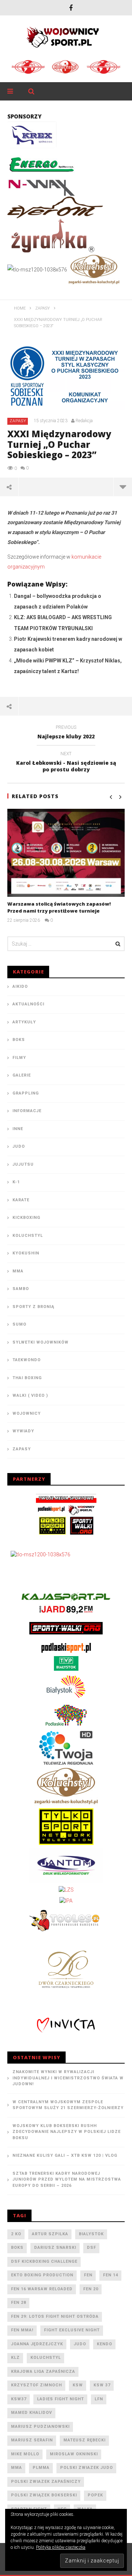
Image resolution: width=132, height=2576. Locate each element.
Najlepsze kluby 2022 (66, 733)
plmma (41, 2468)
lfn (99, 2399)
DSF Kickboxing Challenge (44, 2261)
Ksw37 (19, 2399)
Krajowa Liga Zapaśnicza (43, 2372)
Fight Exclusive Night (72, 2330)
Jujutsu (23, 1164)
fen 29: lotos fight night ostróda (55, 2316)
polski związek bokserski (44, 2495)
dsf (91, 2248)
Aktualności (28, 1004)
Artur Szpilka (50, 2234)
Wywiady (23, 1431)
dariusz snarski (55, 2248)
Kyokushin (26, 1253)
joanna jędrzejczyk (37, 2344)
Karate (21, 1200)
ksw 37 (102, 2385)
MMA (18, 1271)
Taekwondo (27, 1360)
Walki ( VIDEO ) (30, 1395)
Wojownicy (27, 1413)
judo (80, 2344)
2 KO (16, 2234)
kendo (104, 2344)
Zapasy (18, 421)
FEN (88, 2275)
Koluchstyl (28, 1236)
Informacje (27, 1111)
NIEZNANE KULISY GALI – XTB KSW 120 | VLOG (65, 2155)
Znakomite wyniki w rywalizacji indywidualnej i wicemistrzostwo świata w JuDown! (68, 2078)
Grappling (26, 1093)
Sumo (19, 1324)
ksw (78, 2385)
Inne (18, 1129)
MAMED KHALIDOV (32, 2413)
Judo (19, 1146)
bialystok (91, 2234)
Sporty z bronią (33, 1307)
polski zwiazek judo (87, 2468)
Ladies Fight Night (60, 2399)
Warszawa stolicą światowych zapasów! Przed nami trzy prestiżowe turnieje (59, 907)
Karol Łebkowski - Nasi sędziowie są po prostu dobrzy (66, 763)
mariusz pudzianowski (40, 2427)
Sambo (21, 1289)
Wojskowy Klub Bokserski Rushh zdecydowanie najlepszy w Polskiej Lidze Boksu (67, 2132)
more (123, 487)
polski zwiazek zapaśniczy (46, 2482)
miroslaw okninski (74, 2454)
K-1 (16, 1182)
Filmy (19, 1058)
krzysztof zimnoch (36, 2385)
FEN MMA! (22, 2330)
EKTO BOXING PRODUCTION (42, 2275)
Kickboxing (26, 1218)
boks (17, 2248)
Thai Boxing (27, 1378)
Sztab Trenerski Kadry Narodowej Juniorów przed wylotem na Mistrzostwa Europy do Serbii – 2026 (67, 2179)
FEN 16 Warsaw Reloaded (42, 2289)
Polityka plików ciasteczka (61, 2547)
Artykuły (24, 1022)
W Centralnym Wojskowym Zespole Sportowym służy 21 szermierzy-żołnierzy (68, 2105)
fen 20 (91, 2289)
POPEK (95, 2495)
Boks (19, 1040)
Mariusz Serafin (32, 2440)
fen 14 (111, 2275)
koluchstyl (46, 2358)
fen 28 (19, 2303)
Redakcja (84, 421)
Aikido (20, 986)
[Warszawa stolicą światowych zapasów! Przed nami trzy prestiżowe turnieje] (66, 853)
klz (15, 2358)
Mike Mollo (25, 2454)
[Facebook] (71, 8)
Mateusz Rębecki (85, 2440)
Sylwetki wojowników (41, 1342)
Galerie (22, 1075)
